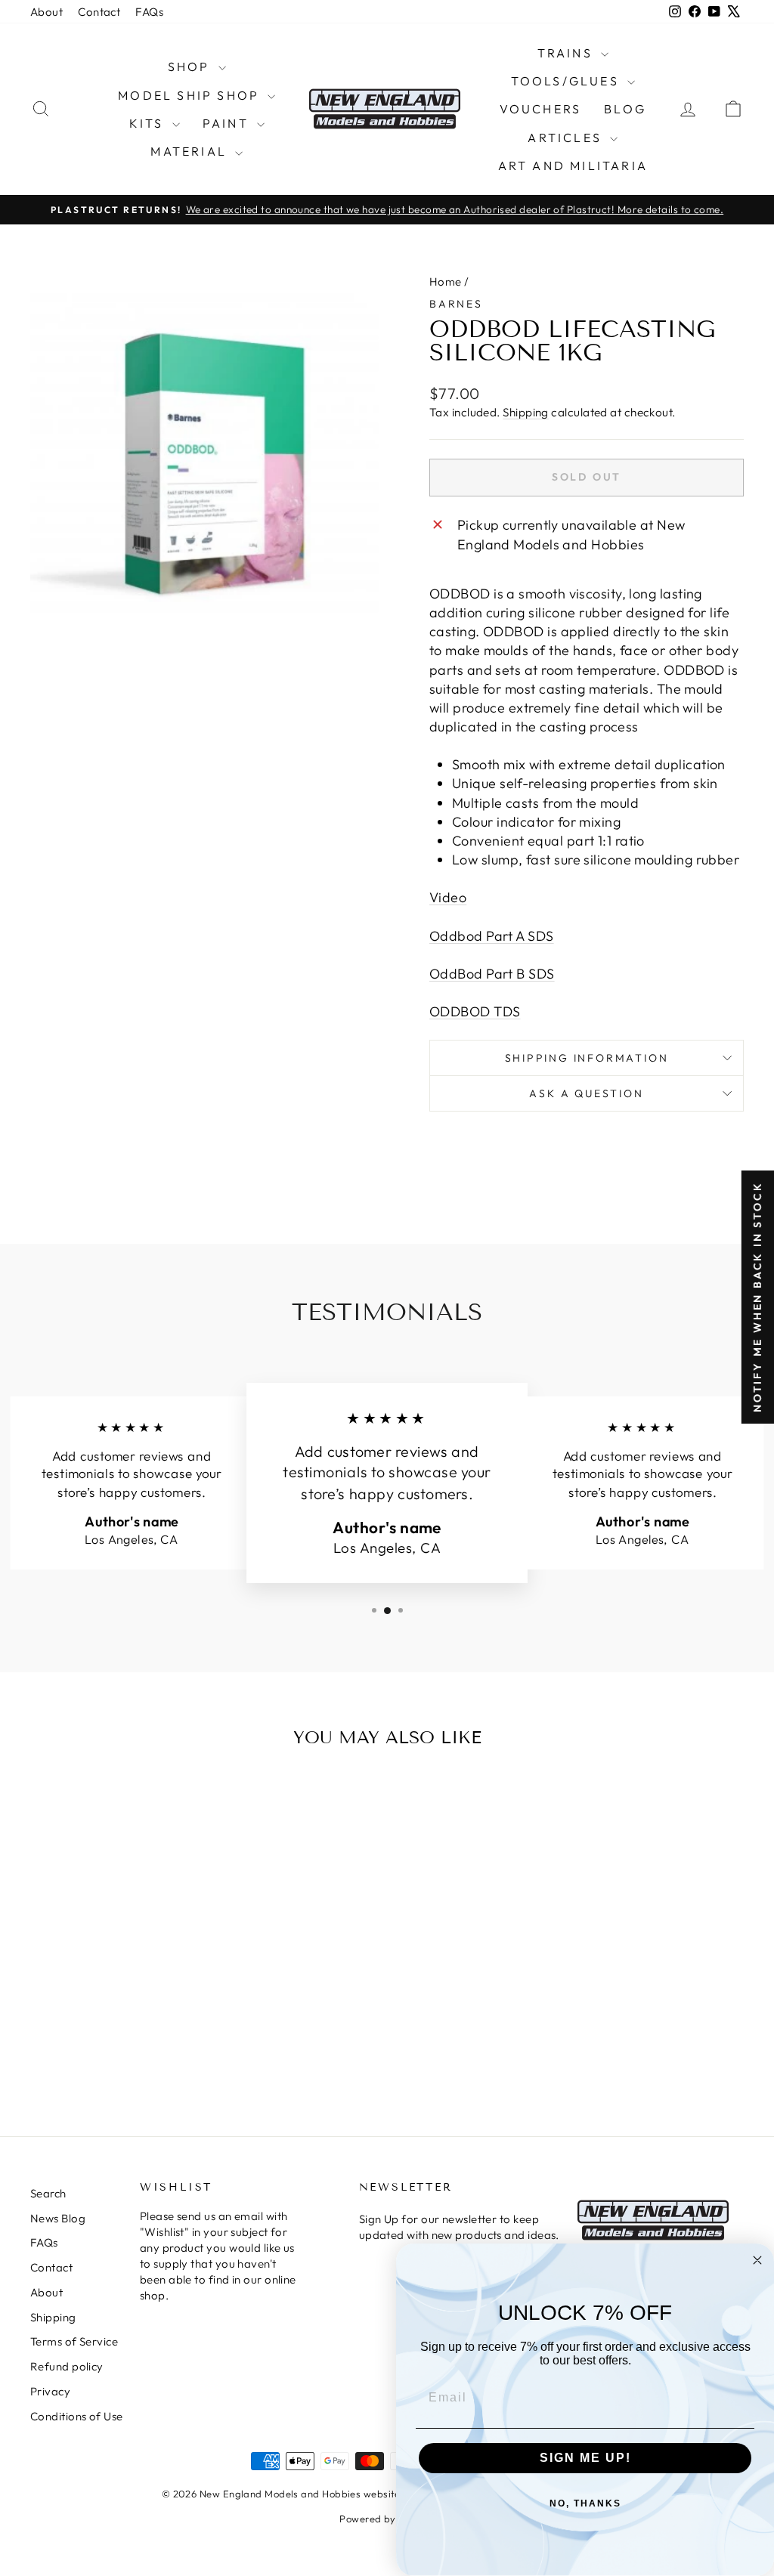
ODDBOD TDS (475, 1011)
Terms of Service (74, 2341)
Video (448, 897)
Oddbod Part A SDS (492, 936)
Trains (567, 53)
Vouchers (541, 109)
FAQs (149, 12)
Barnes (456, 304)
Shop (191, 66)
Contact (99, 12)
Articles (567, 138)
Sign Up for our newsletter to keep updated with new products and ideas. (459, 2227)
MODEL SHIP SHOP (191, 95)
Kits (149, 123)
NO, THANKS (585, 2503)
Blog (625, 109)
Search (48, 2193)
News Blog (58, 2218)
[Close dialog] (757, 2260)
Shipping (526, 412)
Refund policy (67, 2366)
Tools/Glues (567, 81)
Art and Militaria (573, 165)
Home (446, 281)
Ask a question (586, 1093)
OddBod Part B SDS (492, 974)
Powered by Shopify (387, 2519)
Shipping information (587, 1058)
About (46, 12)
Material (191, 151)
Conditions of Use (77, 2416)
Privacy (50, 2391)
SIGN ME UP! (585, 2458)
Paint (228, 123)
